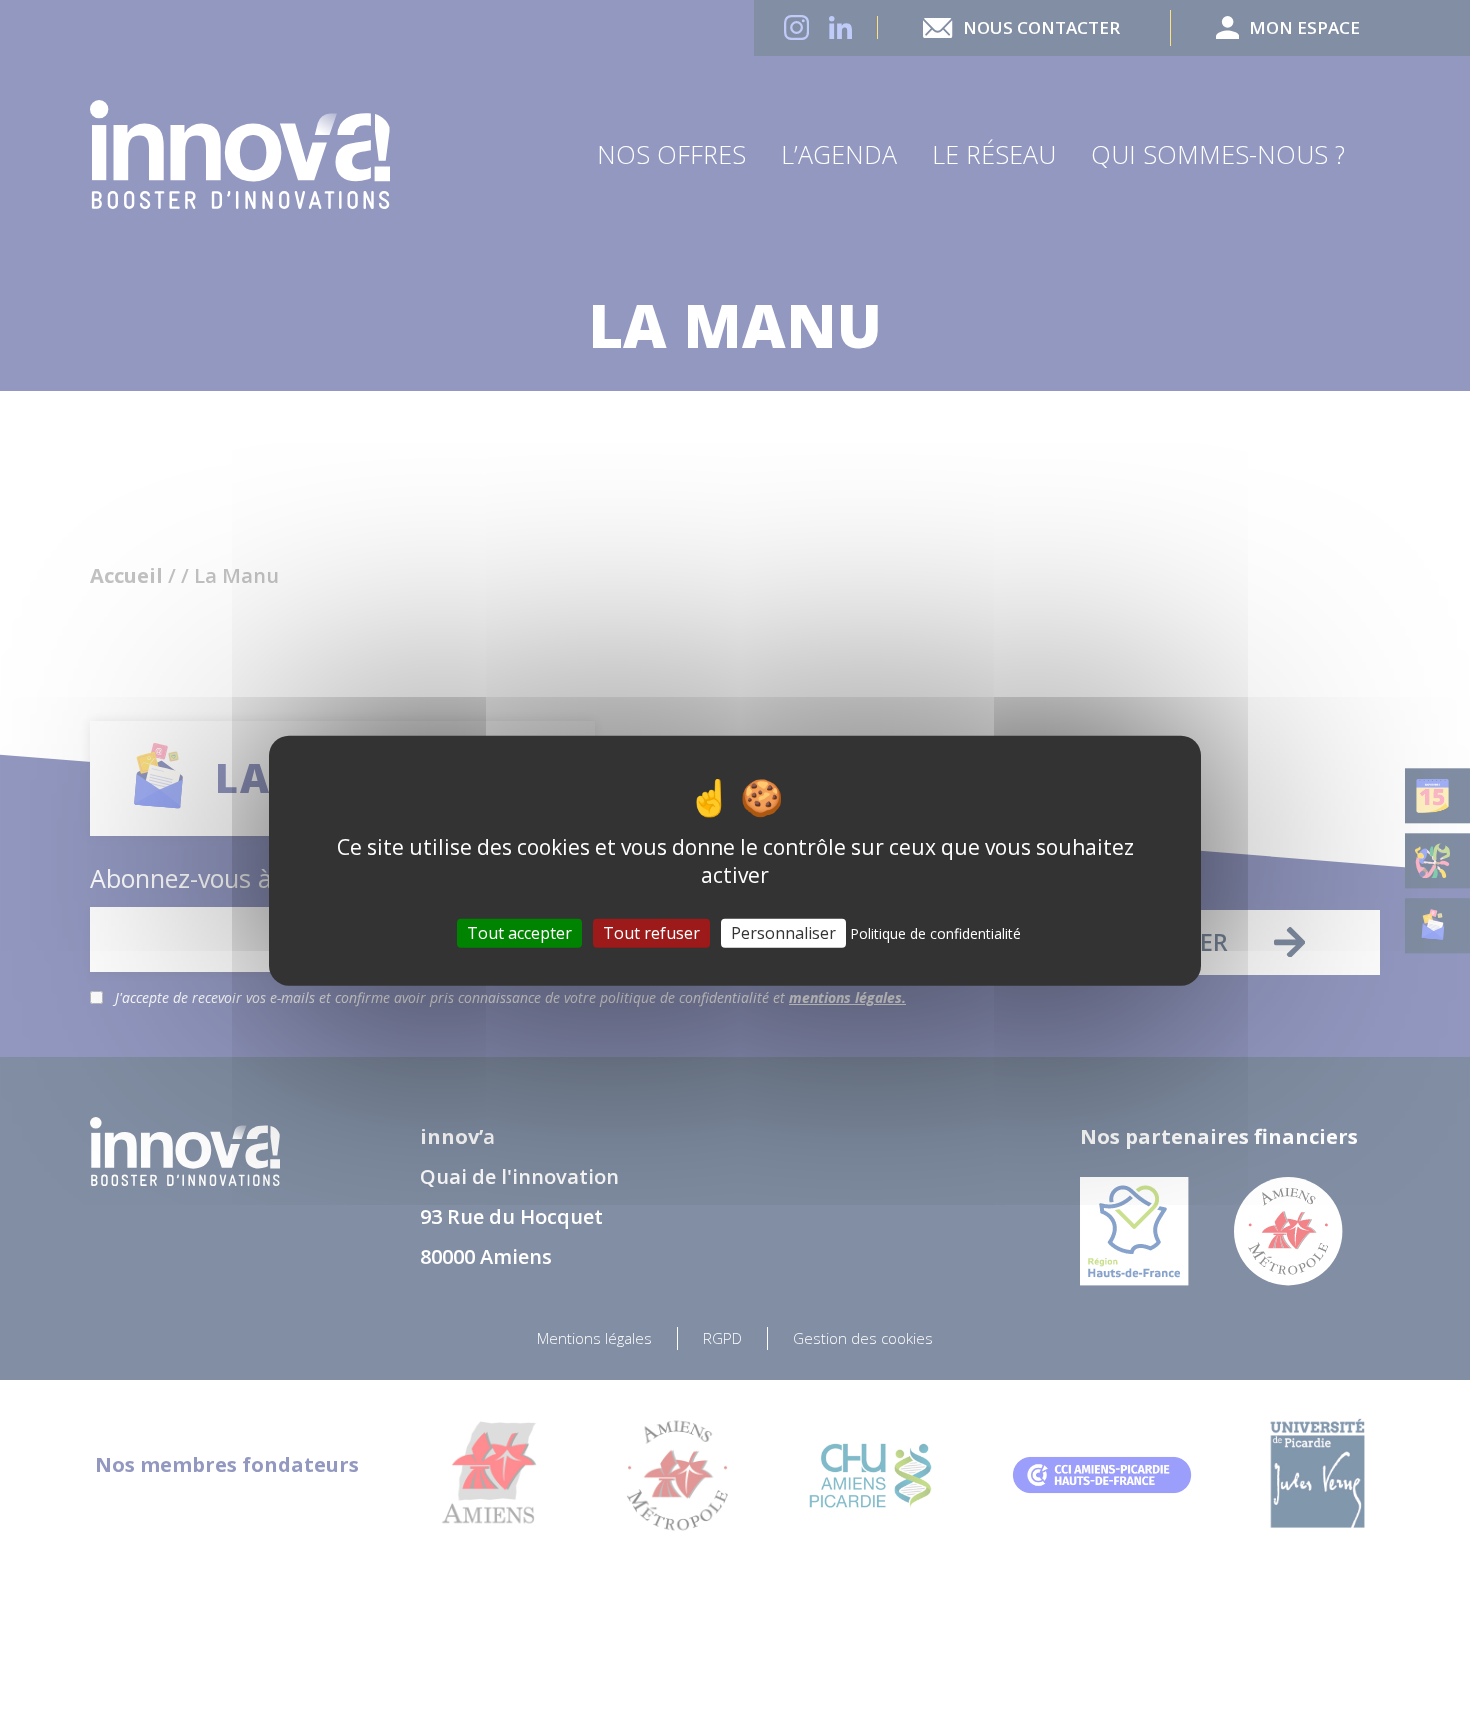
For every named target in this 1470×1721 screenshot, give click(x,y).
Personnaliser (783, 933)
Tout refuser (651, 933)
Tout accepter (519, 933)
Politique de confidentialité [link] (935, 933)
